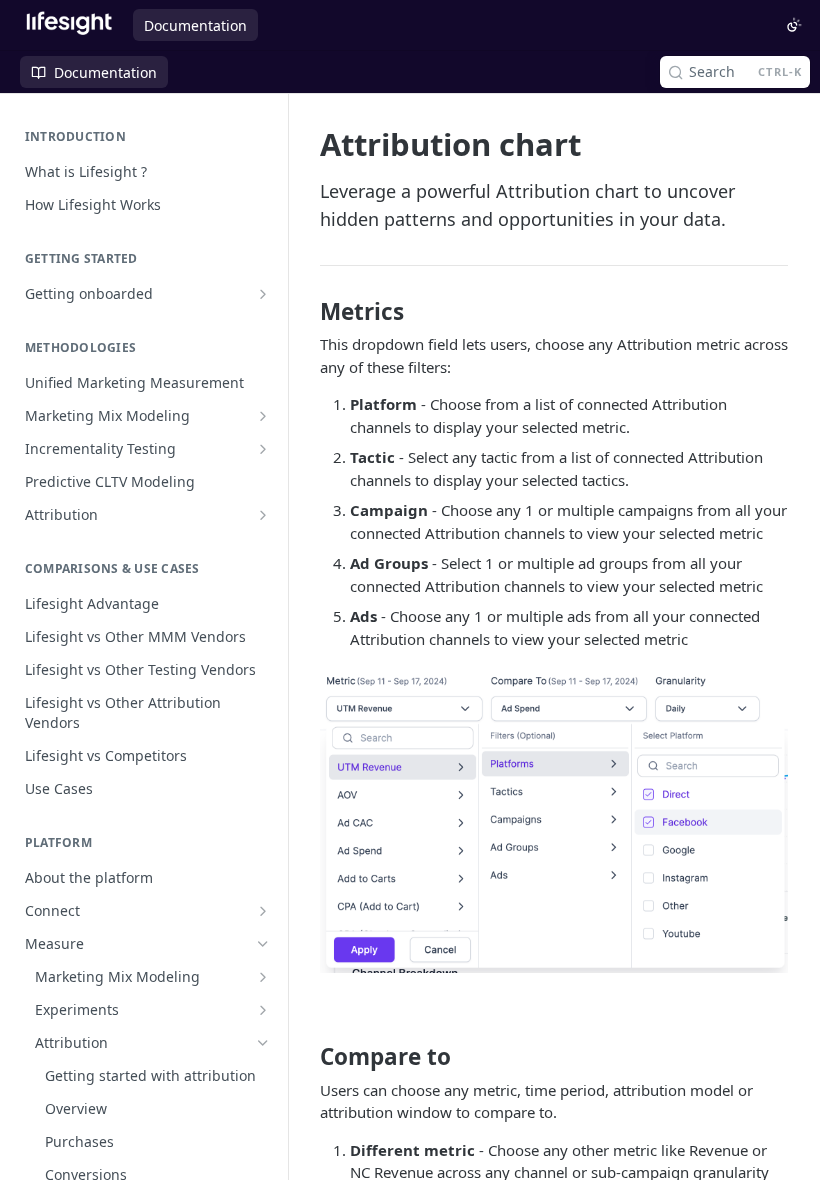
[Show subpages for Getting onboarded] (263, 294)
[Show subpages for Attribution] (263, 515)
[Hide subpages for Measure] (263, 944)
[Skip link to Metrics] (306, 312)
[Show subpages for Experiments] (263, 1010)
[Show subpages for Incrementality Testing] (263, 449)
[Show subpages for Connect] (263, 911)
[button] (554, 821)
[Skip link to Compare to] (306, 1057)
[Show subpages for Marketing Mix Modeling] (263, 416)
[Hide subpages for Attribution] (263, 1043)
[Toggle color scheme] (794, 25)
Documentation (195, 25)
